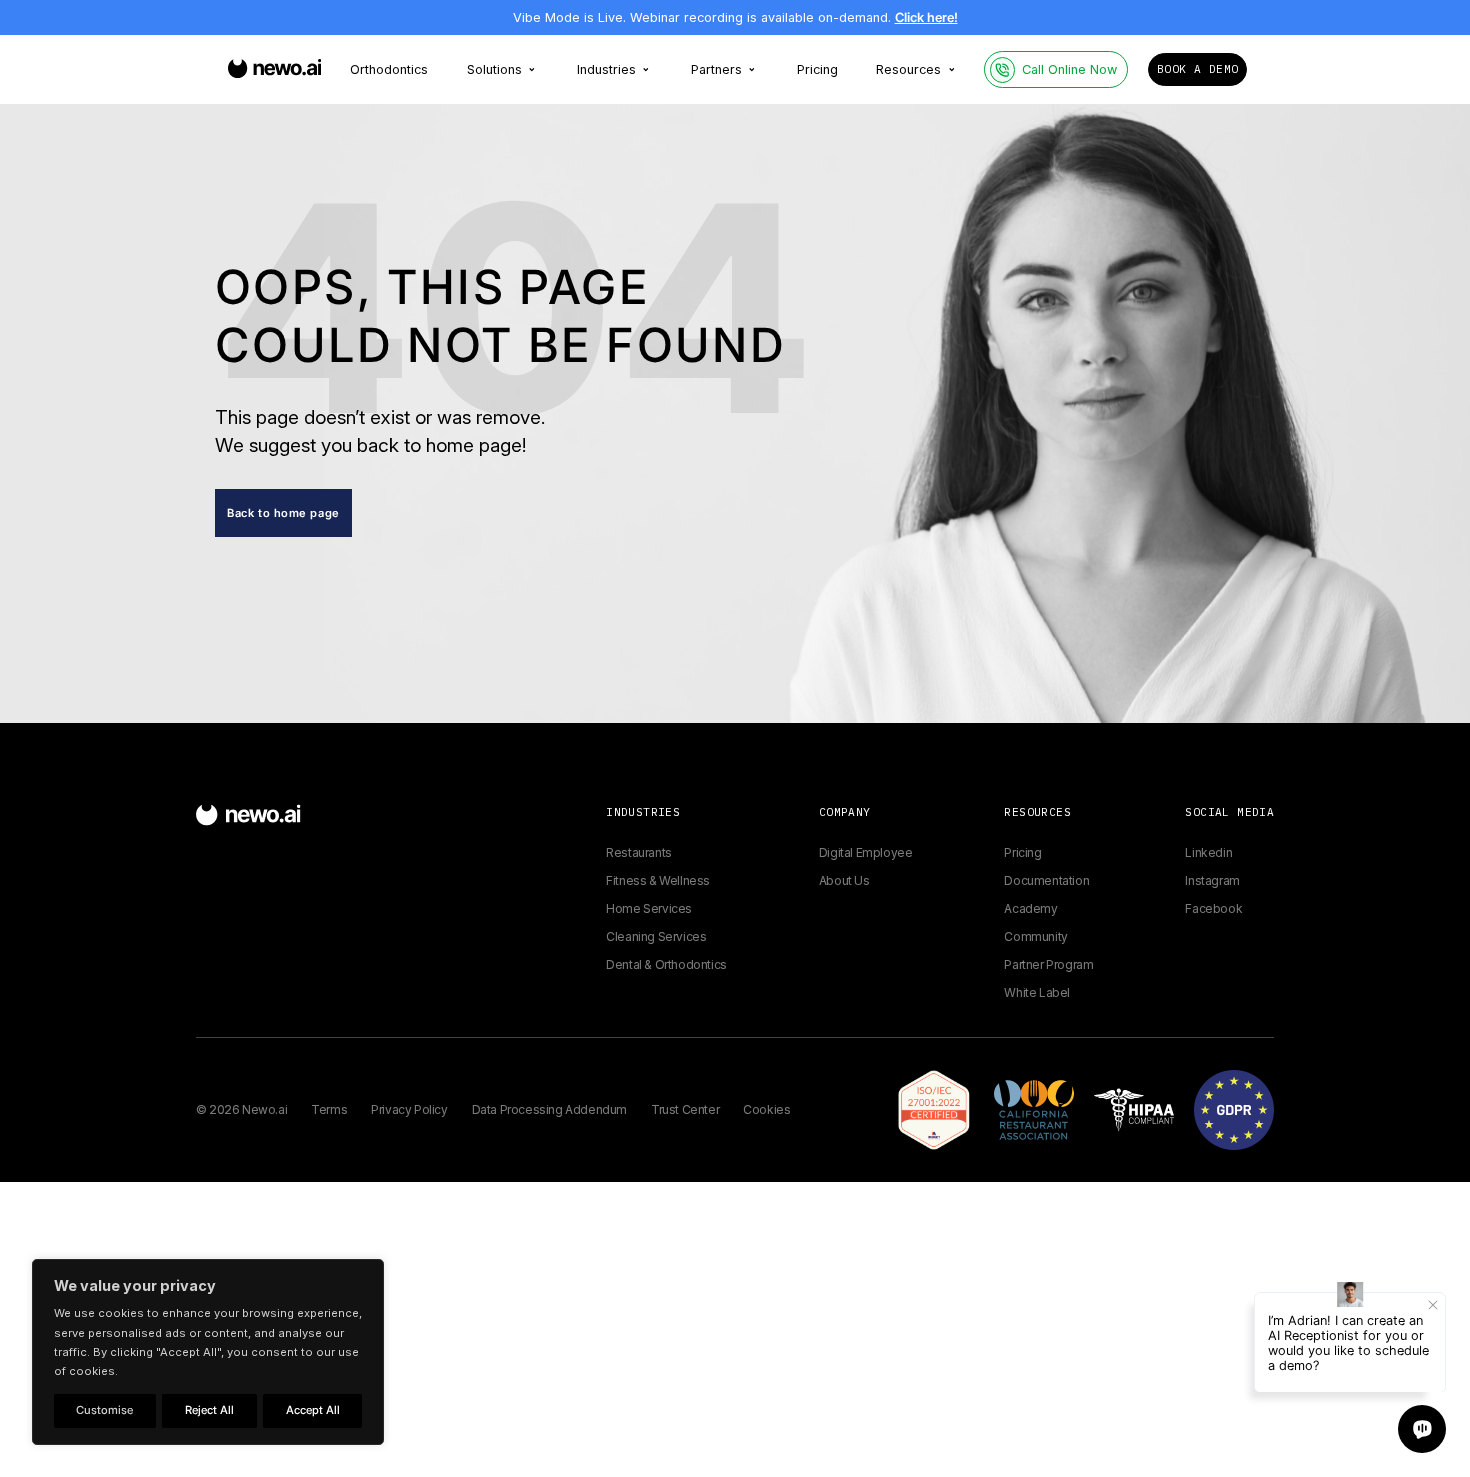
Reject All (209, 1410)
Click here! (926, 17)
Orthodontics (389, 69)
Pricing (817, 69)
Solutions (494, 69)
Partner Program (1048, 964)
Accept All (313, 1410)
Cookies (766, 1109)
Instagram (1212, 880)
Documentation (1046, 880)
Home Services (649, 908)
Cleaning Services (656, 936)
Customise (104, 1410)
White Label (1037, 992)
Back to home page (283, 513)
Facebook (1213, 908)
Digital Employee (866, 852)
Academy (1030, 908)
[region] (208, 1352)
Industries (606, 69)
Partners (716, 69)
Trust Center (685, 1109)
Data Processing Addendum (549, 1109)
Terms (329, 1109)
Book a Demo (1197, 69)
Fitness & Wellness (658, 880)
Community (1035, 936)
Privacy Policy (409, 1109)
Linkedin (1208, 852)
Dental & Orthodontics (666, 964)
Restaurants (639, 852)
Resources (908, 69)
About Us (844, 880)
